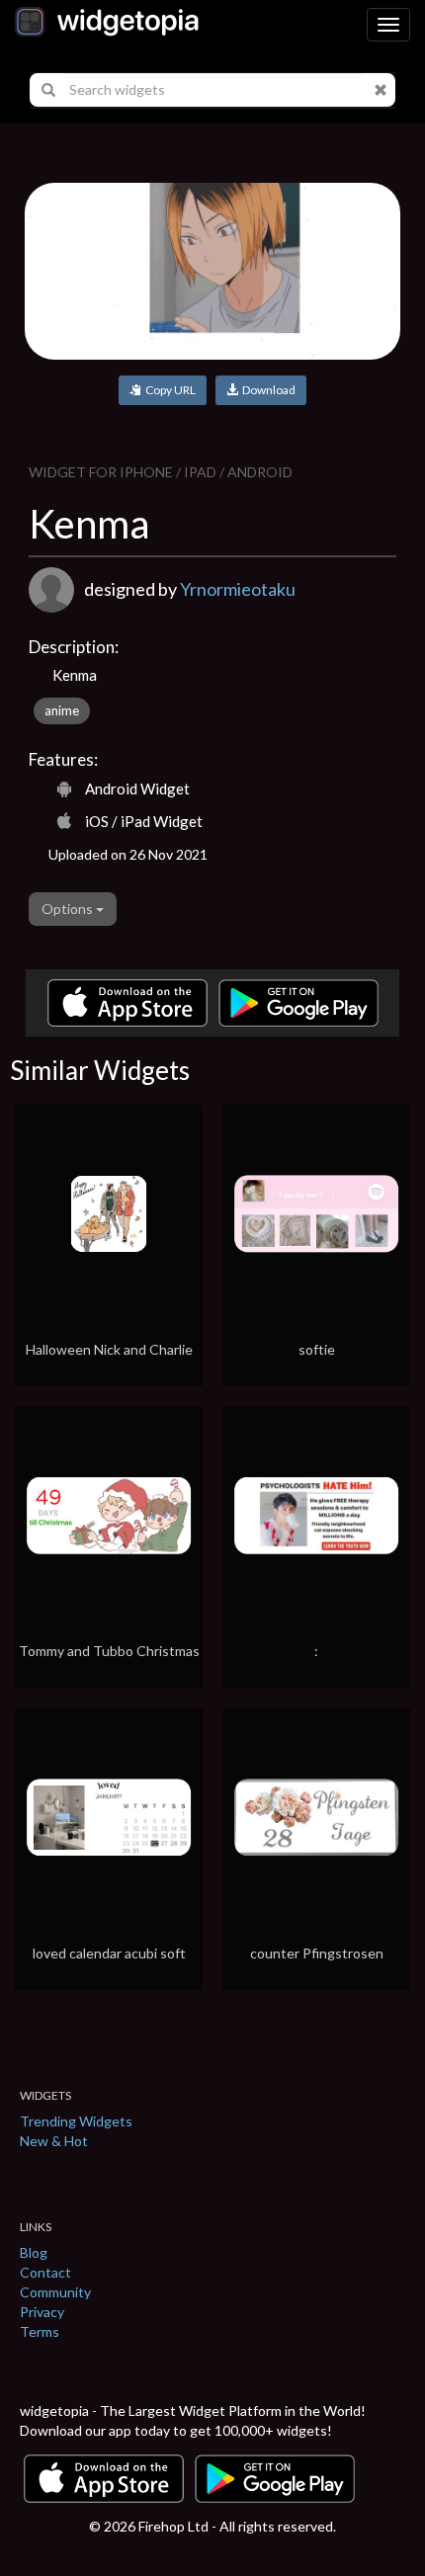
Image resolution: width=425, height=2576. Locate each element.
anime (62, 710)
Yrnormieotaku (238, 589)
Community (55, 2292)
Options (69, 909)
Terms (40, 2331)
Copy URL (169, 390)
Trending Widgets (76, 2121)
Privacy (42, 2312)
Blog (34, 2252)
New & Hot (54, 2141)
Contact (45, 2272)
